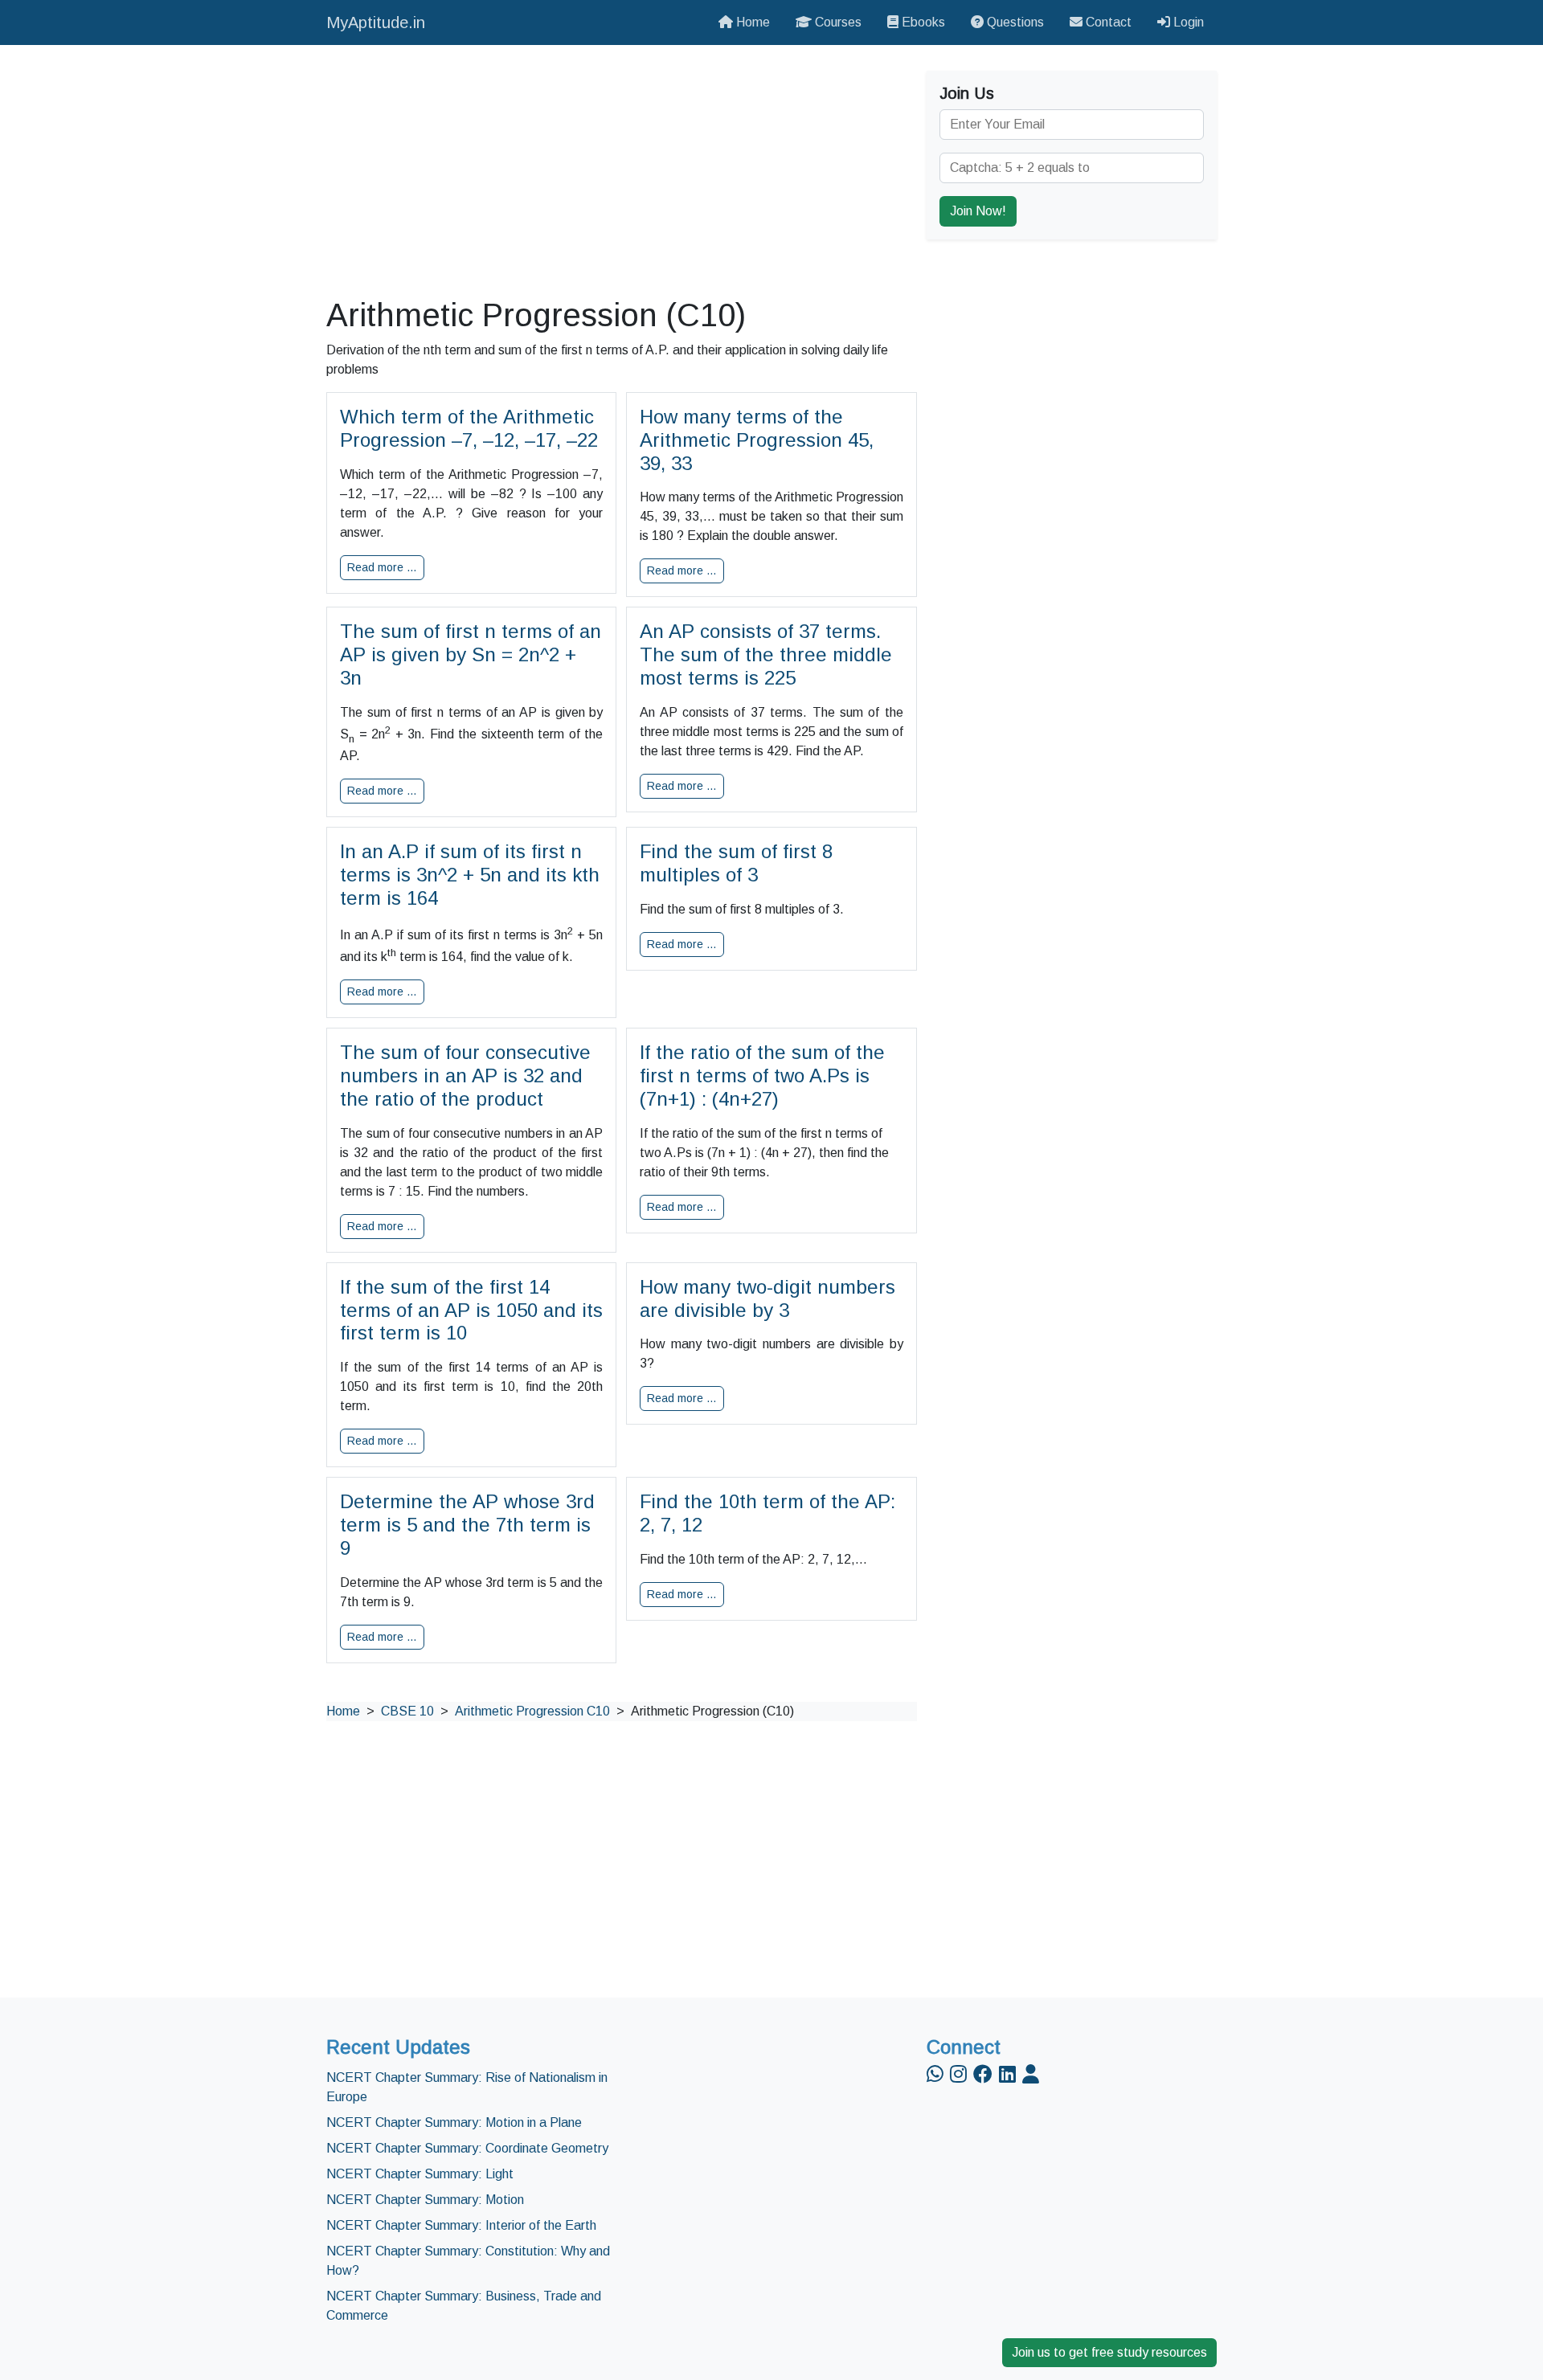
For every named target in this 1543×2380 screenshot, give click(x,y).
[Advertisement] (622, 170)
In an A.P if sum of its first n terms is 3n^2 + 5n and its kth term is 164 (470, 875)
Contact (1107, 22)
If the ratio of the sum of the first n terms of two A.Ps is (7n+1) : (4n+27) (762, 1075)
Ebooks (922, 22)
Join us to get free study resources (1109, 2352)
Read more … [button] (382, 567)
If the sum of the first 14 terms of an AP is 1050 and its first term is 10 (471, 1310)
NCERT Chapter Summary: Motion (425, 2200)
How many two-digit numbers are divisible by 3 (767, 1298)
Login (1187, 22)
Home (751, 22)
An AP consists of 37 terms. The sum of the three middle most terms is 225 (766, 654)
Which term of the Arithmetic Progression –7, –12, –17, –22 (469, 428)
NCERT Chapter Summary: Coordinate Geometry (467, 2148)
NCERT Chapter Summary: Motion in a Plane (454, 2122)
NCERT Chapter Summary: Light (420, 2174)
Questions (1014, 22)
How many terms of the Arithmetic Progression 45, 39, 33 (757, 440)
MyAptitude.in (376, 22)
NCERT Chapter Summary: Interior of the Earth (461, 2225)
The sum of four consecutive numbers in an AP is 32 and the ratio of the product (465, 1075)
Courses (837, 22)
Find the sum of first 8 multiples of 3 (736, 863)
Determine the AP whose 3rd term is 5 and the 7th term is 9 (467, 1525)
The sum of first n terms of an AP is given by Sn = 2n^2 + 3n (471, 654)
